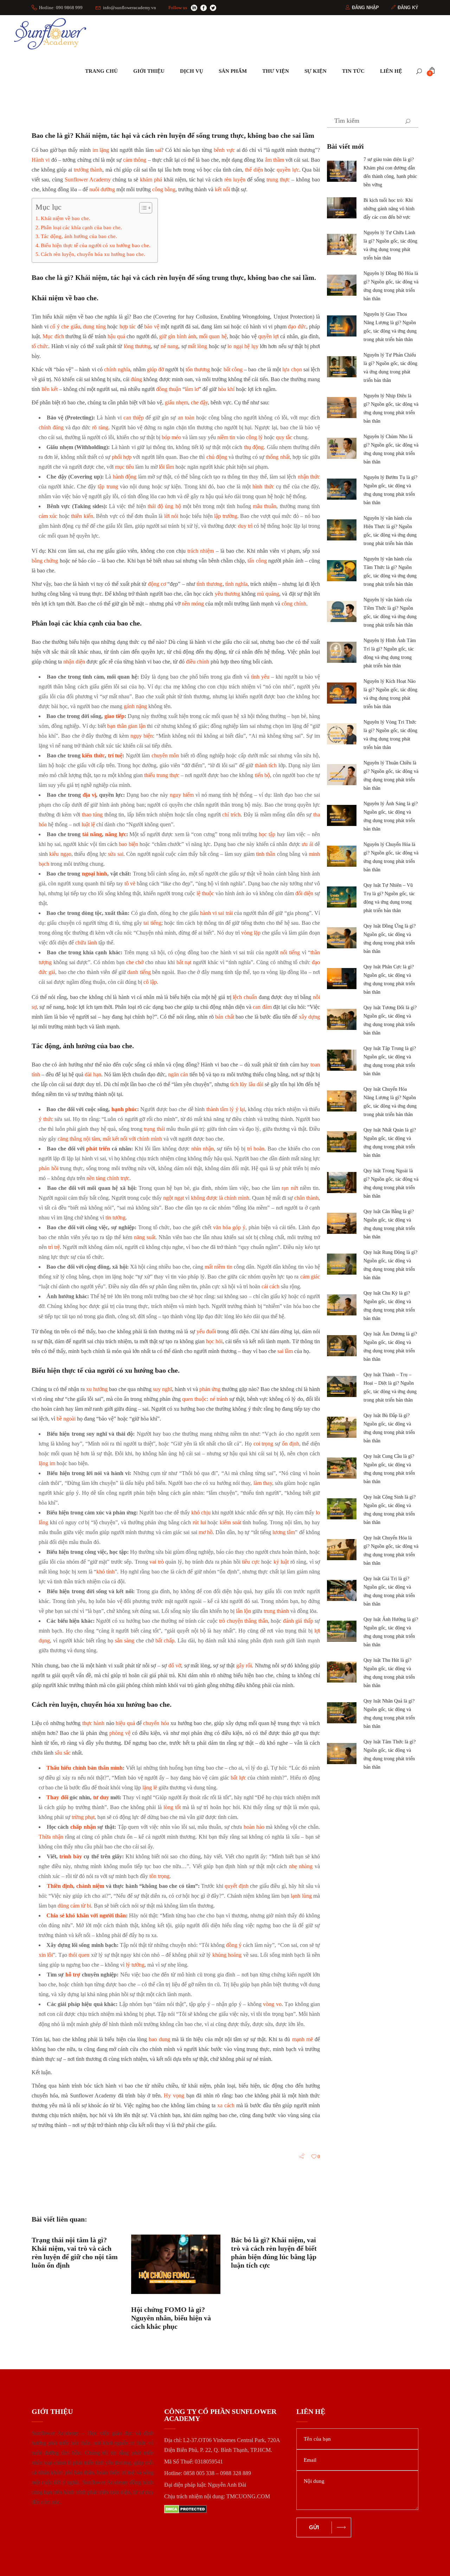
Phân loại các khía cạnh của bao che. (81, 227)
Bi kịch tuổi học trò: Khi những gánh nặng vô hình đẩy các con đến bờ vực (389, 209)
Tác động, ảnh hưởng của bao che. (79, 236)
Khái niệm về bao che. (66, 218)
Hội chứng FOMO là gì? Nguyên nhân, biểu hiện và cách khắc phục (171, 2318)
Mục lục (49, 207)
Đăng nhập (365, 8)
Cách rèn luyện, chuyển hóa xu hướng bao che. (93, 254)
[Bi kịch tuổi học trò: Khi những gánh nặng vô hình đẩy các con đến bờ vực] (342, 208)
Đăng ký (408, 8)
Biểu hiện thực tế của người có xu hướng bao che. (96, 245)
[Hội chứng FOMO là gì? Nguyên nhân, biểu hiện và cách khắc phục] (176, 2264)
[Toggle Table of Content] (142, 208)
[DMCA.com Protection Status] (225, 2509)
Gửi (314, 2527)
